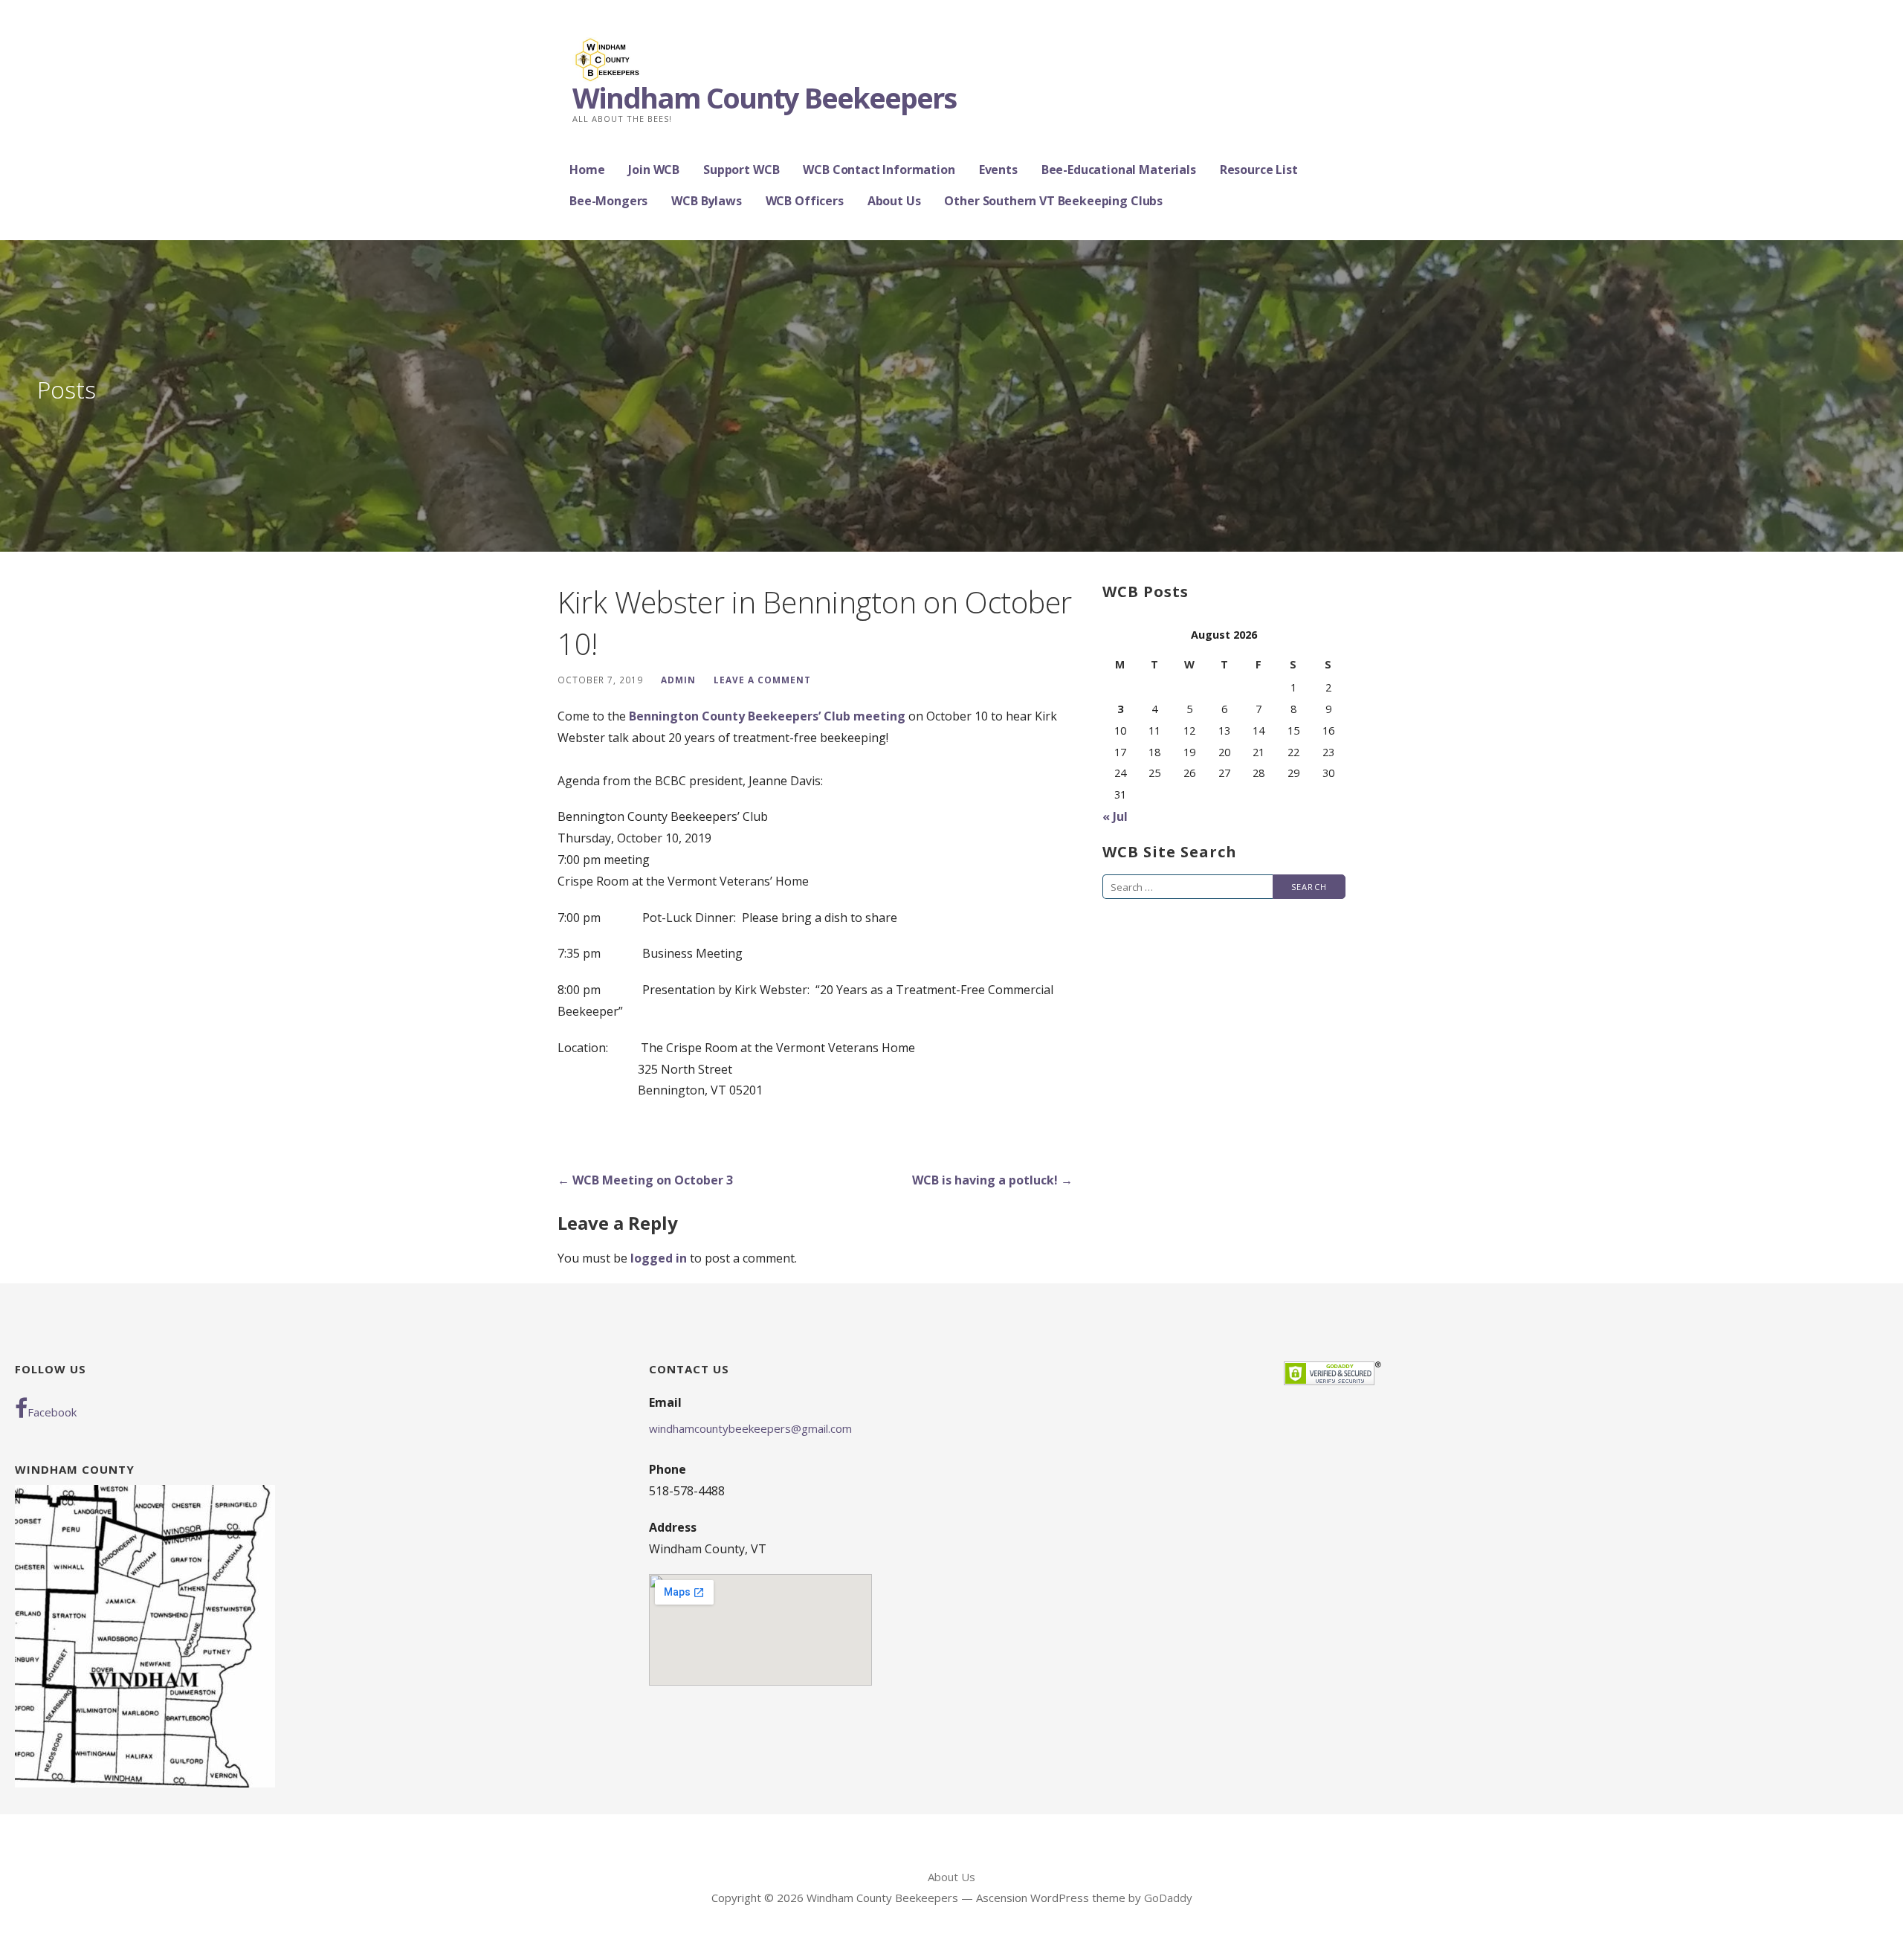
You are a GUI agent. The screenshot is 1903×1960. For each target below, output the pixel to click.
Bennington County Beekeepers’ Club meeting (767, 716)
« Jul (1115, 816)
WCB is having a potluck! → (992, 1180)
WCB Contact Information (879, 170)
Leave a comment (762, 680)
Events (998, 170)
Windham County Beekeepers (764, 97)
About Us (894, 201)
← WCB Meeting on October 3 (645, 1180)
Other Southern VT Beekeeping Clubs (1053, 201)
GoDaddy (1168, 1898)
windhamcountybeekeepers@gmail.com (750, 1428)
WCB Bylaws (706, 201)
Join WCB (654, 170)
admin (678, 680)
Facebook (52, 1412)
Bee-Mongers (608, 201)
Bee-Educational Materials (1119, 170)
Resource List (1259, 170)
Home (587, 170)
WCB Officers (805, 201)
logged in (659, 1258)
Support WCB (741, 170)
